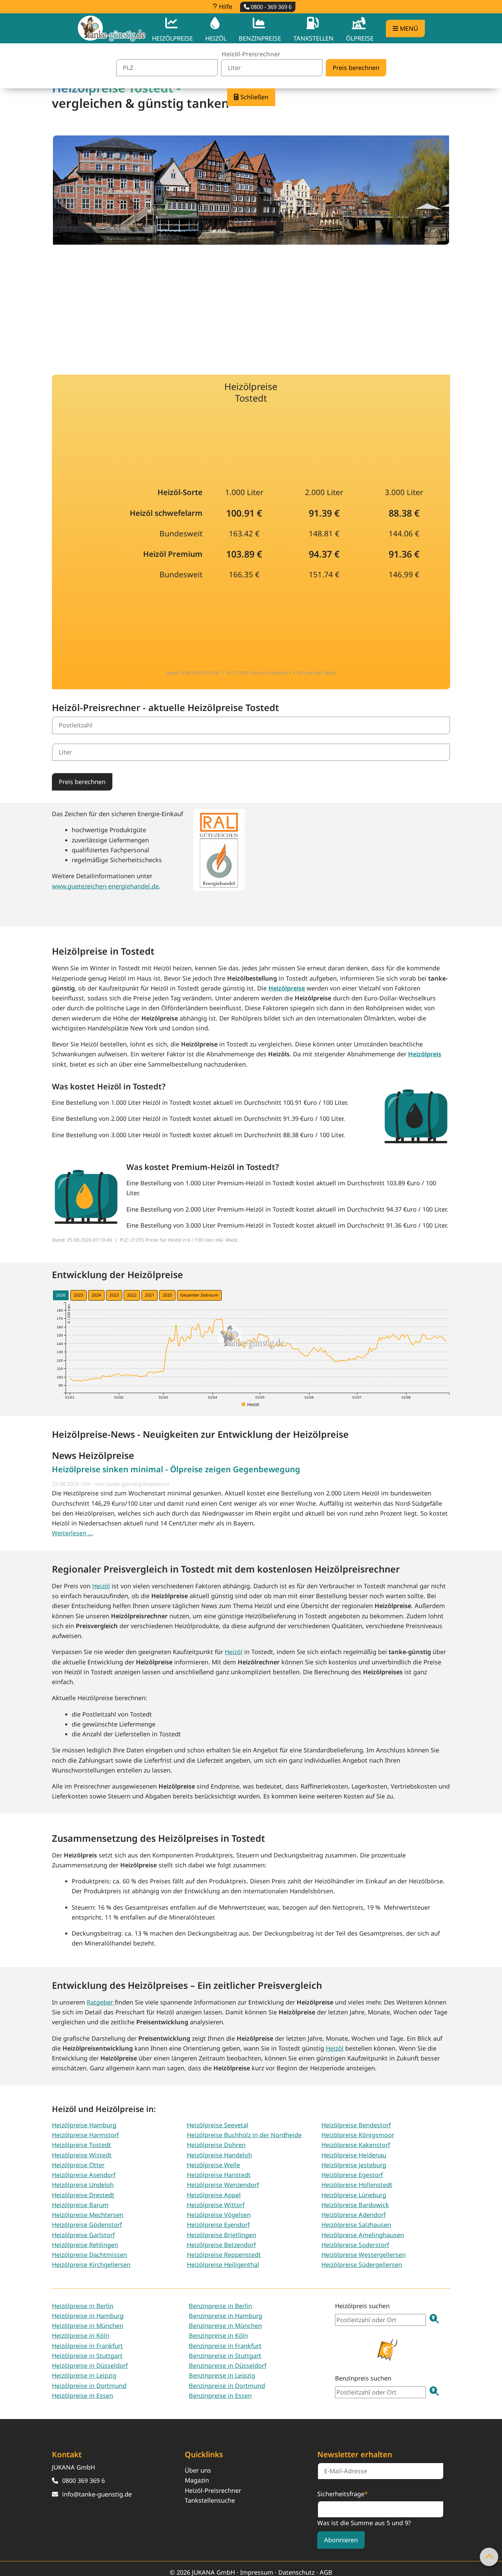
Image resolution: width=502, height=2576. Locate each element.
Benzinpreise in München (225, 2326)
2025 (79, 1295)
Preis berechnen (82, 782)
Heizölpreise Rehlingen (85, 2245)
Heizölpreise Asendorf (84, 2175)
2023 (114, 1295)
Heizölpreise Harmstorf (85, 2135)
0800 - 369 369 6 (270, 7)
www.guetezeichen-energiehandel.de (105, 886)
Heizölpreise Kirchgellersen (91, 2264)
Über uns (198, 2470)
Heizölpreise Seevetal (218, 2125)
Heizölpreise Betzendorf (221, 2245)
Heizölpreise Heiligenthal (223, 2264)
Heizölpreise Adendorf (353, 2215)
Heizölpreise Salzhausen (356, 2225)
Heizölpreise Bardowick (355, 2205)
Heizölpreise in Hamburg (88, 2316)
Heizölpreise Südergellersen (362, 2264)
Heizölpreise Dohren (216, 2145)
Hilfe (225, 6)
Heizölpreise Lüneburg (354, 2195)
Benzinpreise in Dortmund (227, 2386)
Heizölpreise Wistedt (82, 2155)
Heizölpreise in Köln (81, 2335)
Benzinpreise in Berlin (220, 2306)
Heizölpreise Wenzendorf (223, 2185)
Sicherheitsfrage (343, 2493)
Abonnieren (341, 2540)
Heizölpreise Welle (213, 2165)
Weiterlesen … (72, 1533)
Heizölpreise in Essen (82, 2396)
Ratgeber (101, 2002)
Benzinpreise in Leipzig (222, 2375)
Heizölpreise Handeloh (219, 2155)
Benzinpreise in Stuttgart (225, 2356)
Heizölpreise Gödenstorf (87, 2225)
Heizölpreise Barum (80, 2205)
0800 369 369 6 (83, 2480)
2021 (150, 1295)
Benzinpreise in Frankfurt (225, 2346)
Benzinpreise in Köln (218, 2335)
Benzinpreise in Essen (220, 2396)
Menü (408, 28)
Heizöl (101, 1586)
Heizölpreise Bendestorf (356, 2125)
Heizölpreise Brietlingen (221, 2235)
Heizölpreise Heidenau (354, 2155)
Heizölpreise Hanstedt (219, 2175)
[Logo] (112, 28)
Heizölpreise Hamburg (84, 2125)
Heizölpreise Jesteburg (354, 2165)
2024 (96, 1295)
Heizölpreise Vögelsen (219, 2215)
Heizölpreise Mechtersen (88, 2215)
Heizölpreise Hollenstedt (357, 2185)
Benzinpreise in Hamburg (226, 2316)
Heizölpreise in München (88, 2326)
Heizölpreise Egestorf (352, 2175)
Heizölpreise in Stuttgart (87, 2356)
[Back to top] (489, 2557)
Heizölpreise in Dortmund (89, 2386)
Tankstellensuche (210, 2500)
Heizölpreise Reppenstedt (224, 2255)
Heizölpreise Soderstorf (355, 2245)
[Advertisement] (251, 305)
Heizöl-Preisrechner (213, 2490)
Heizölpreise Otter (78, 2165)
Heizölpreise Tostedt (81, 2145)
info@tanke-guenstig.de (97, 2494)
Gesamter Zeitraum (199, 1295)
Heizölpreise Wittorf (216, 2205)
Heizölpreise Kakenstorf (356, 2145)
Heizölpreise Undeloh (83, 2185)
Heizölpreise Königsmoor (358, 2135)
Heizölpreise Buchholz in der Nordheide (244, 2135)
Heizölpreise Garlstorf (83, 2235)
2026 (61, 1295)
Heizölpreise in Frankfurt (87, 2346)
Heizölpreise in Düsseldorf (90, 2365)
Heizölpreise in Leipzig (84, 2375)
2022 (132, 1295)
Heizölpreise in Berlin (83, 2306)
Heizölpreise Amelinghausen (363, 2235)
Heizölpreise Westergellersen (364, 2255)
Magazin (197, 2480)
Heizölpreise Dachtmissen (89, 2255)
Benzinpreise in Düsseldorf (228, 2365)
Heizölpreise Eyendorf (218, 2225)
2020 (167, 1295)
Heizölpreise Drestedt (83, 2195)
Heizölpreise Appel (214, 2195)
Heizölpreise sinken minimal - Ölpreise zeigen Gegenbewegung (176, 1469)
